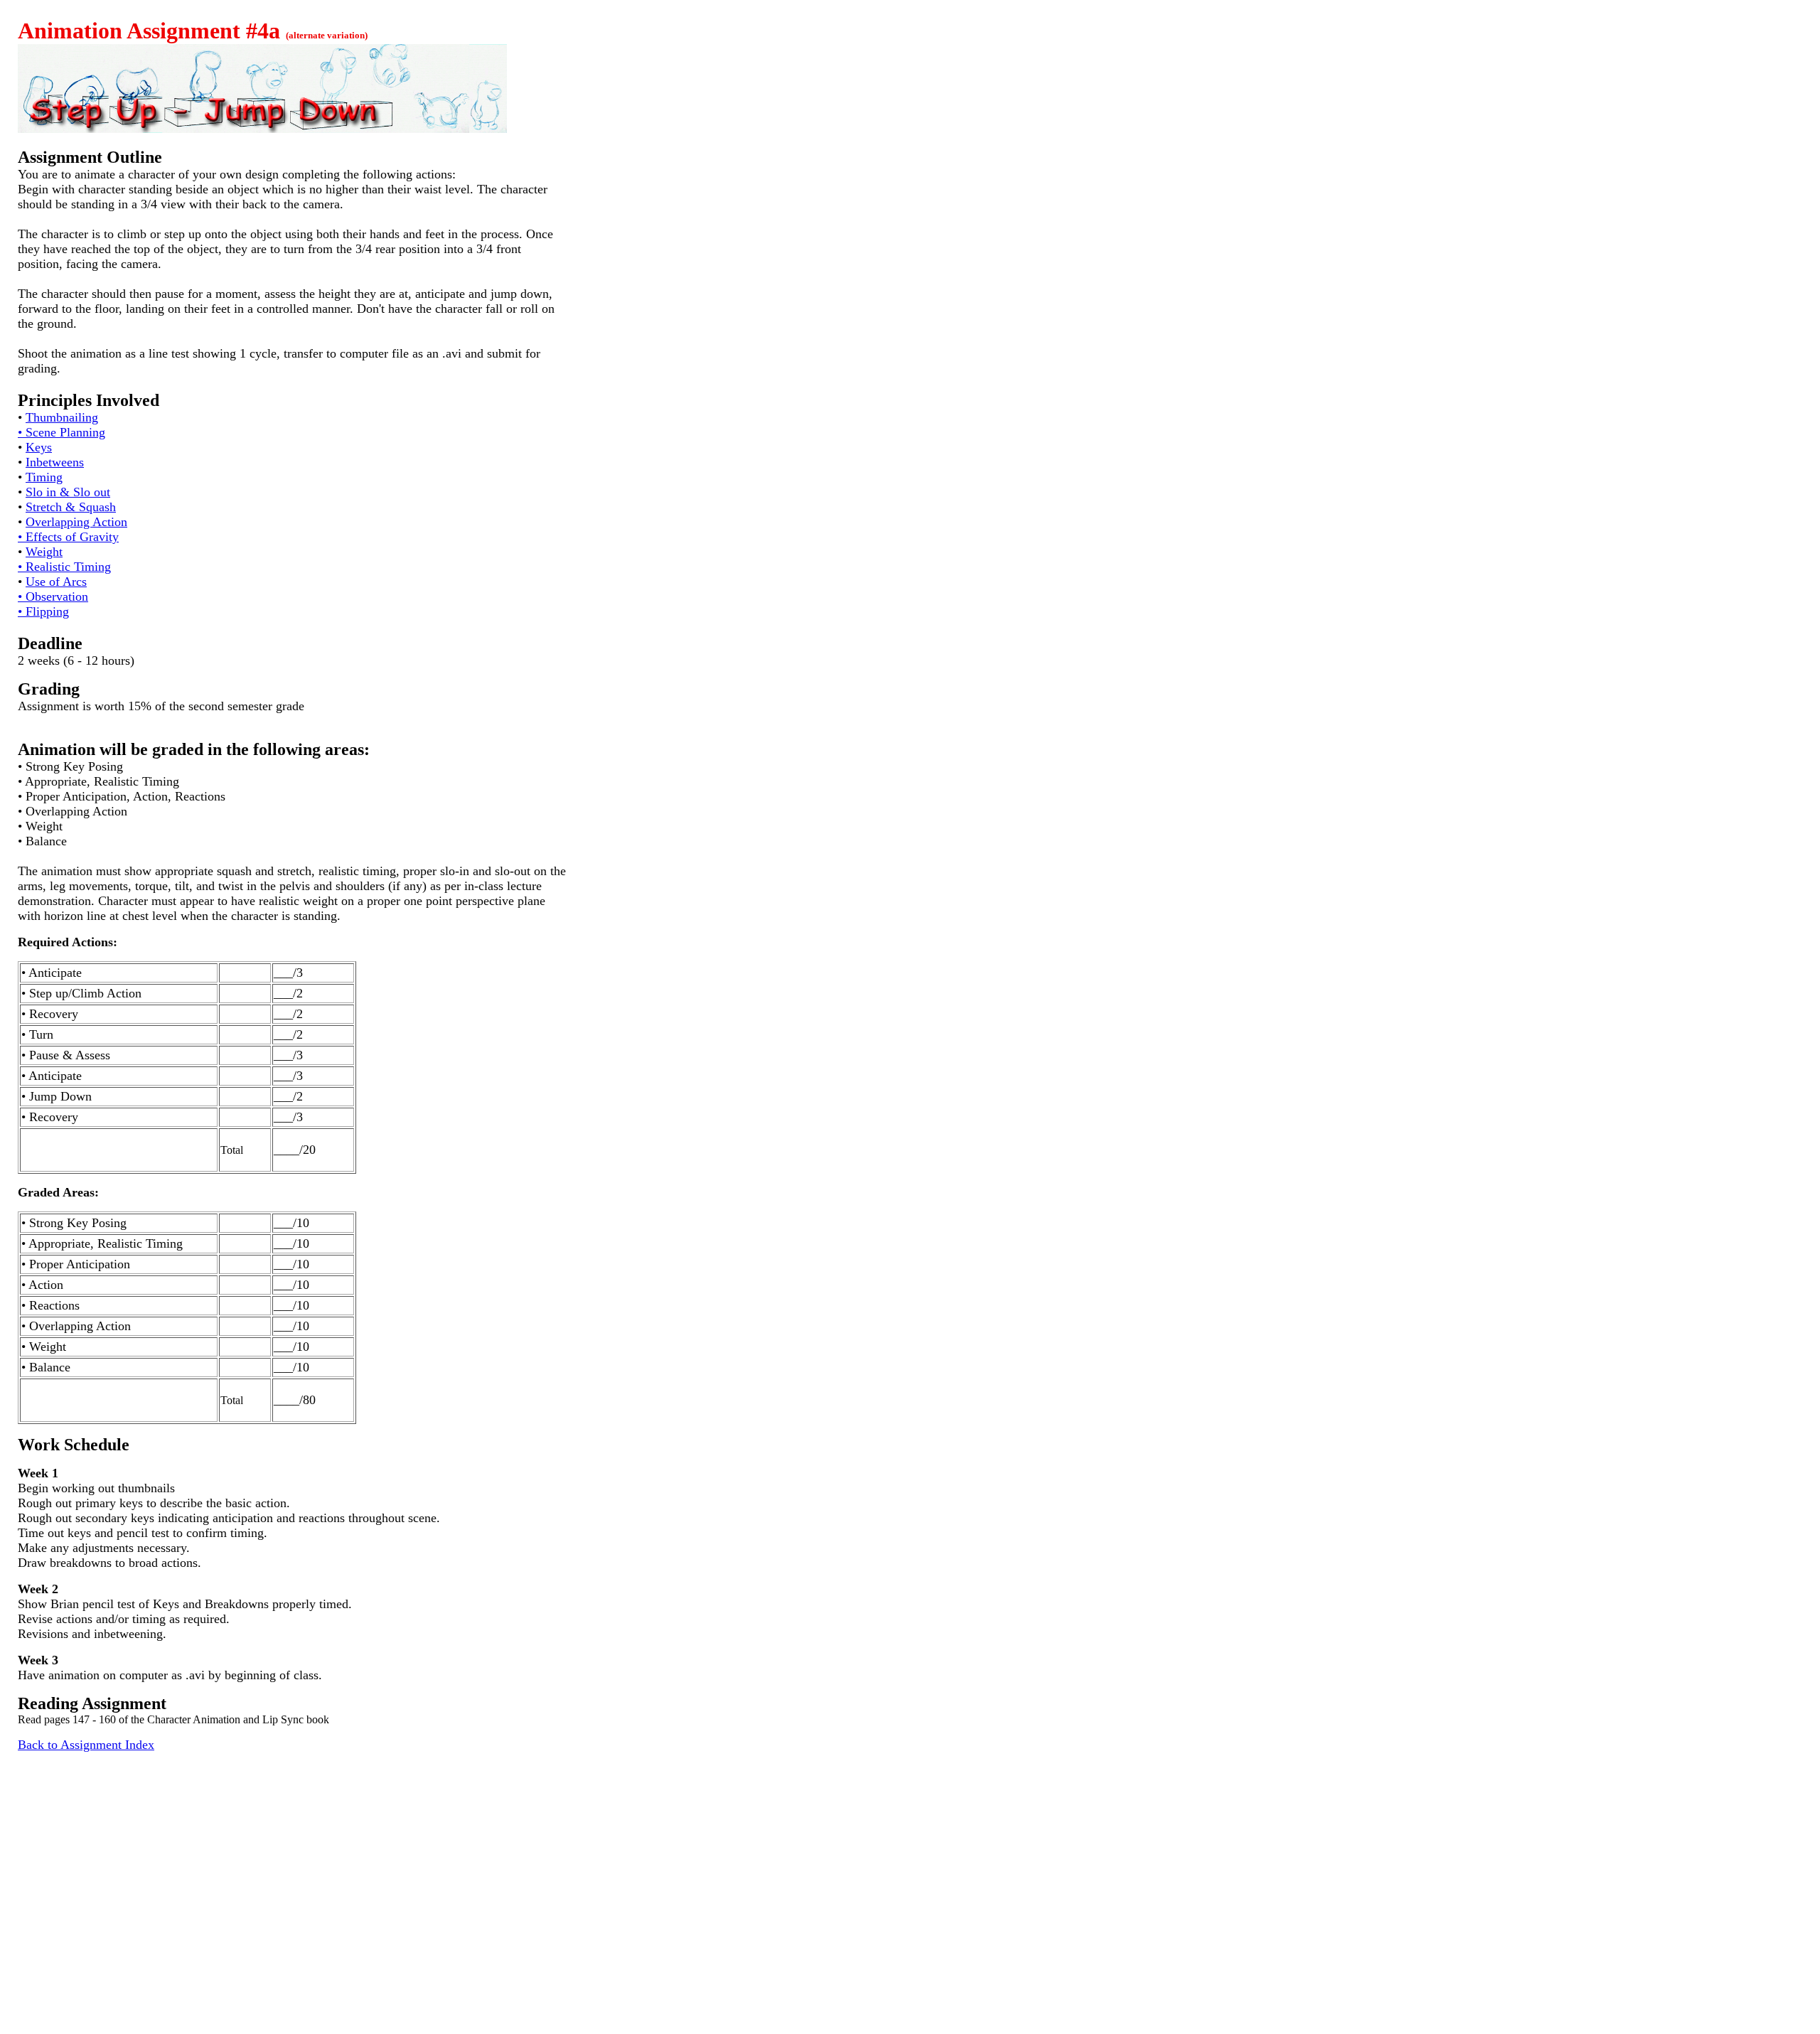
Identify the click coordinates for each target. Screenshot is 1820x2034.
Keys (39, 447)
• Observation (53, 596)
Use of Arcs (56, 582)
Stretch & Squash (71, 507)
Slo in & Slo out (68, 492)
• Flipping (43, 611)
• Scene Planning (61, 432)
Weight (44, 552)
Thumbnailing (62, 417)
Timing (44, 477)
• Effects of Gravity (68, 537)
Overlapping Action (76, 522)
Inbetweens (55, 462)
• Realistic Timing (64, 567)
